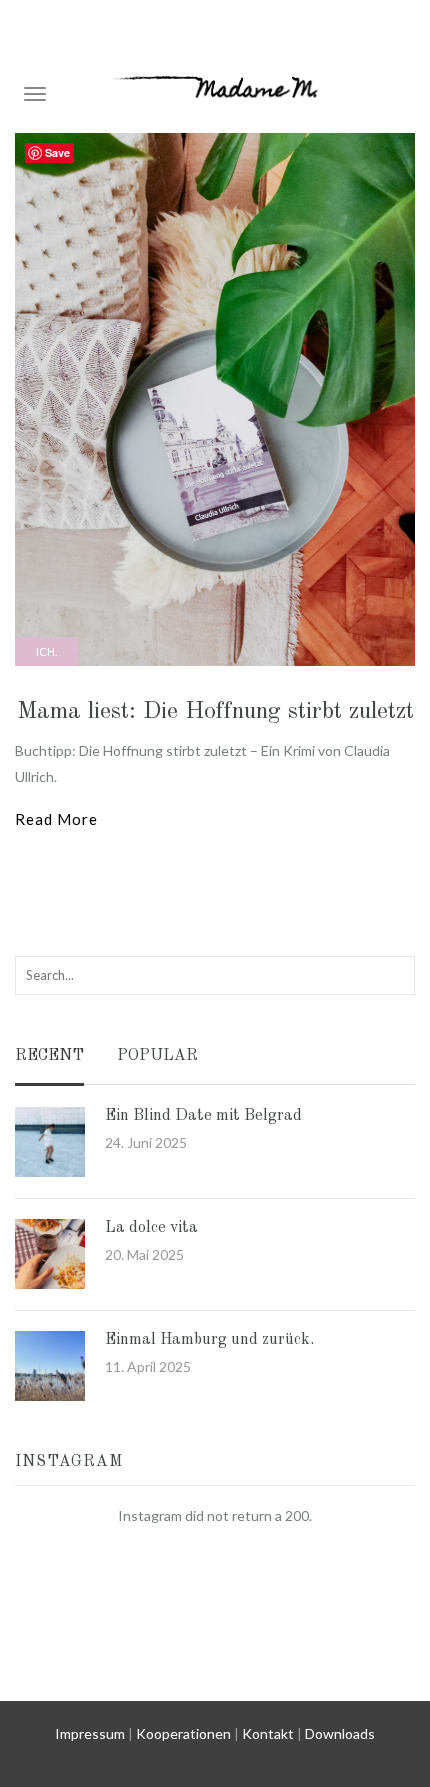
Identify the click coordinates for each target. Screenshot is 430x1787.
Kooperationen (183, 1733)
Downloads (340, 1733)
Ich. (46, 651)
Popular (157, 1056)
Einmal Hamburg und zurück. (209, 1340)
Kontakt (268, 1733)
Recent (49, 1056)
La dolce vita (151, 1228)
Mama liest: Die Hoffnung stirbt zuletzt (215, 712)
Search (397, 974)
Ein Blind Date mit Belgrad (203, 1116)
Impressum (90, 1733)
